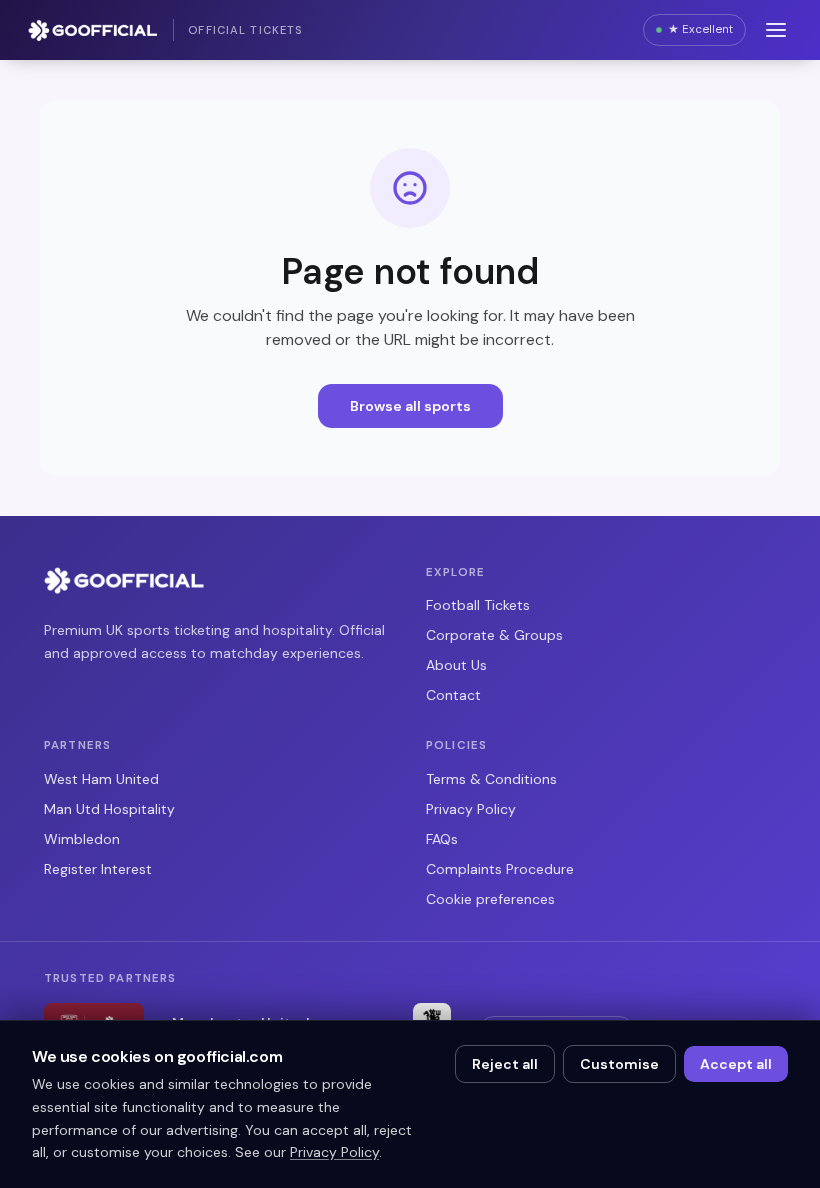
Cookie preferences (490, 899)
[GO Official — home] (125, 580)
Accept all (736, 1064)
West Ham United (101, 779)
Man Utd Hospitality (109, 809)
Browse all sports (410, 406)
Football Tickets (478, 605)
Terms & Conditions (491, 779)
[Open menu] (776, 30)
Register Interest (98, 869)
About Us (456, 665)
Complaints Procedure (500, 869)
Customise (619, 1064)
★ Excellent (700, 29)
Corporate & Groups (494, 635)
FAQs (442, 839)
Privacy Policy (471, 809)
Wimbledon (82, 839)
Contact (453, 695)
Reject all (505, 1064)
